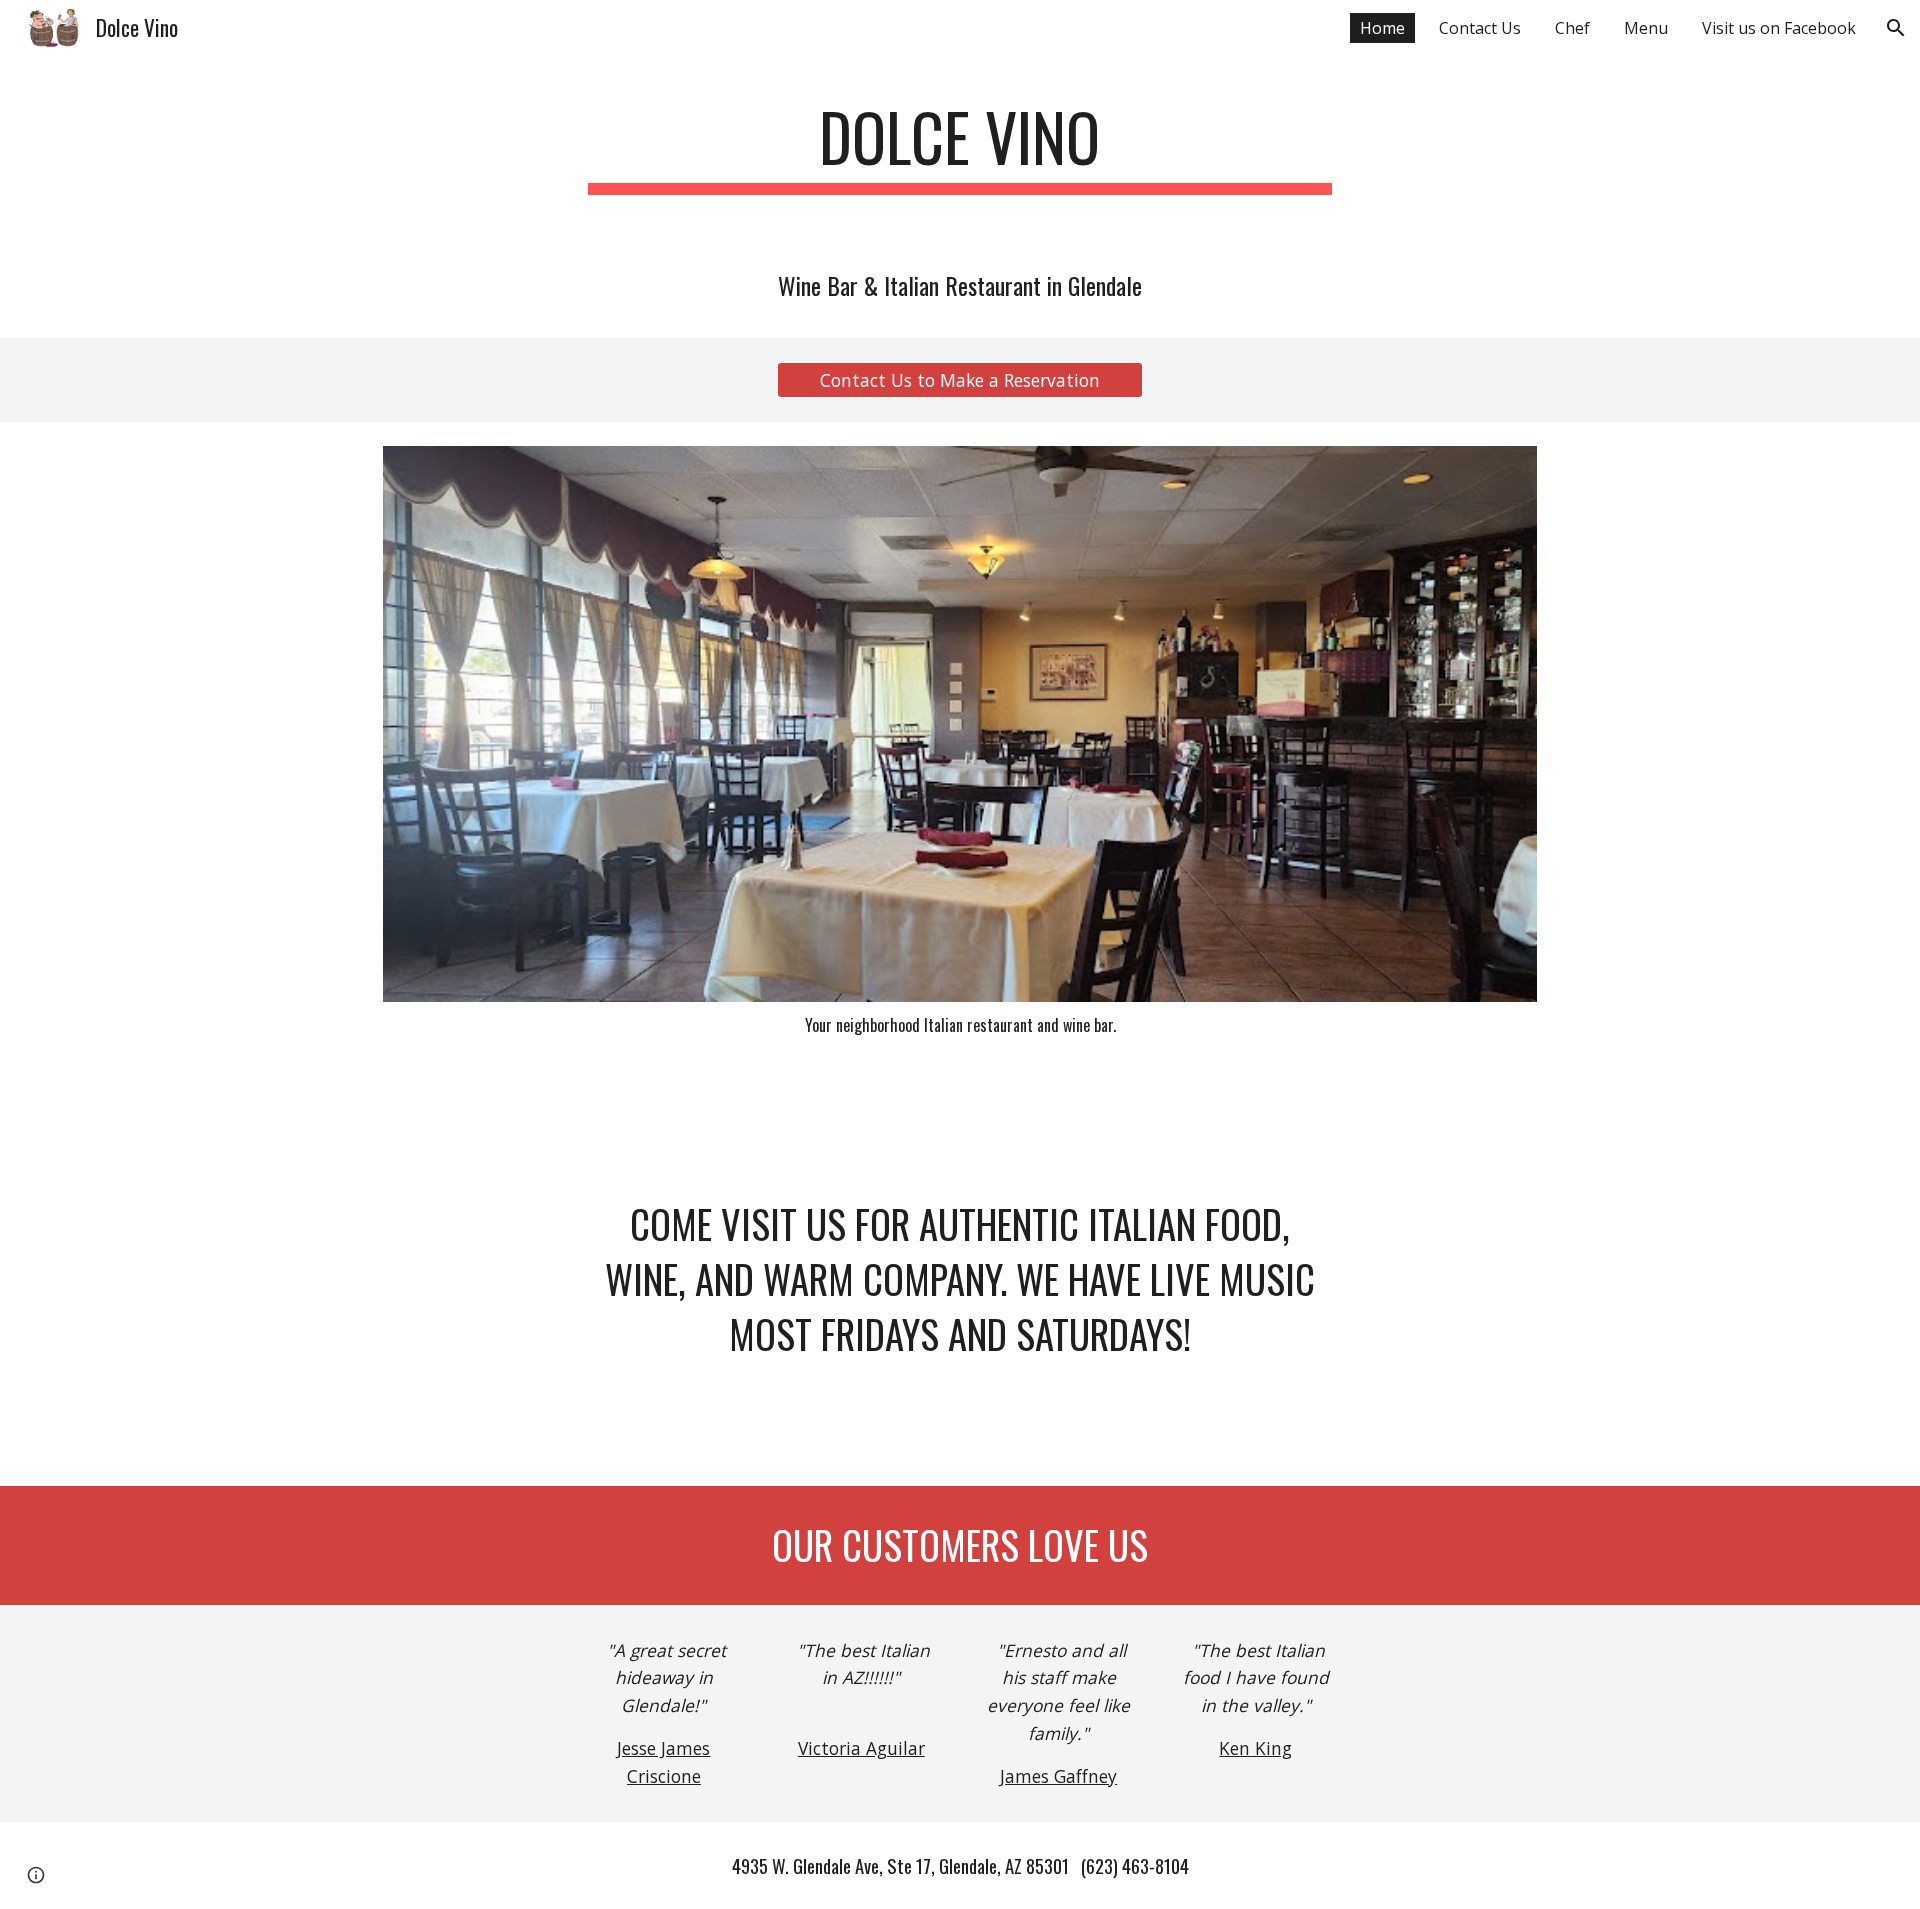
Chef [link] (1572, 28)
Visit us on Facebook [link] (1779, 28)
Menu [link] (1646, 28)
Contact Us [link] (1480, 28)
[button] (1896, 28)
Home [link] (1382, 28)
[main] (960, 146)
